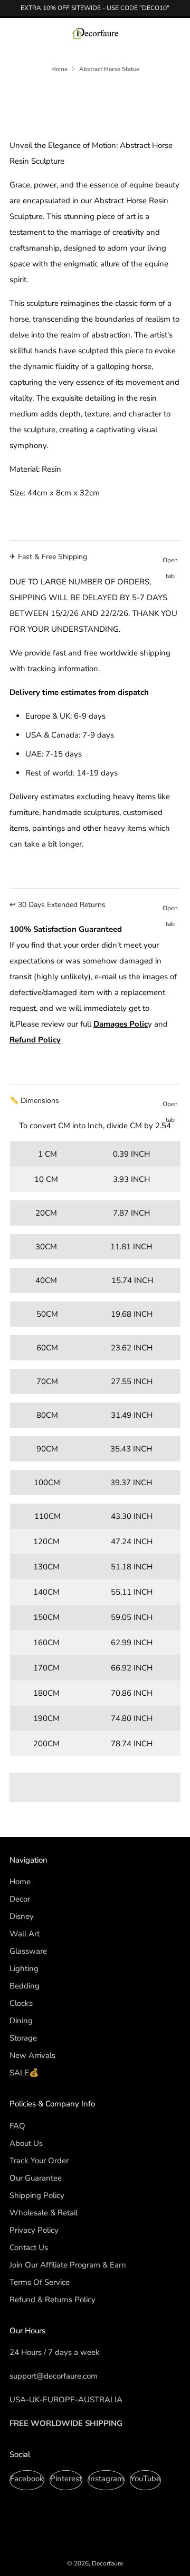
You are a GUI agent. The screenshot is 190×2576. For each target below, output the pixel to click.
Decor (20, 1899)
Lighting (24, 1968)
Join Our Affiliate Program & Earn (68, 2265)
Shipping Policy (37, 2195)
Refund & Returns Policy (53, 2300)
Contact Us (29, 2247)
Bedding (25, 1986)
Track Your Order (39, 2161)
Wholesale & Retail (44, 2213)
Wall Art (25, 1934)
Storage (23, 2038)
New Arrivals (32, 2055)
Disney (22, 1916)
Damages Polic (121, 1024)
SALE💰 (24, 2073)
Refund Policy (35, 1040)
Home (59, 69)
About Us (26, 2143)
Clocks (21, 2003)
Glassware (28, 1951)
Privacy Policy (34, 2230)
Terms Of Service (40, 2282)
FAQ (17, 2126)
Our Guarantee (36, 2178)
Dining (21, 2021)
